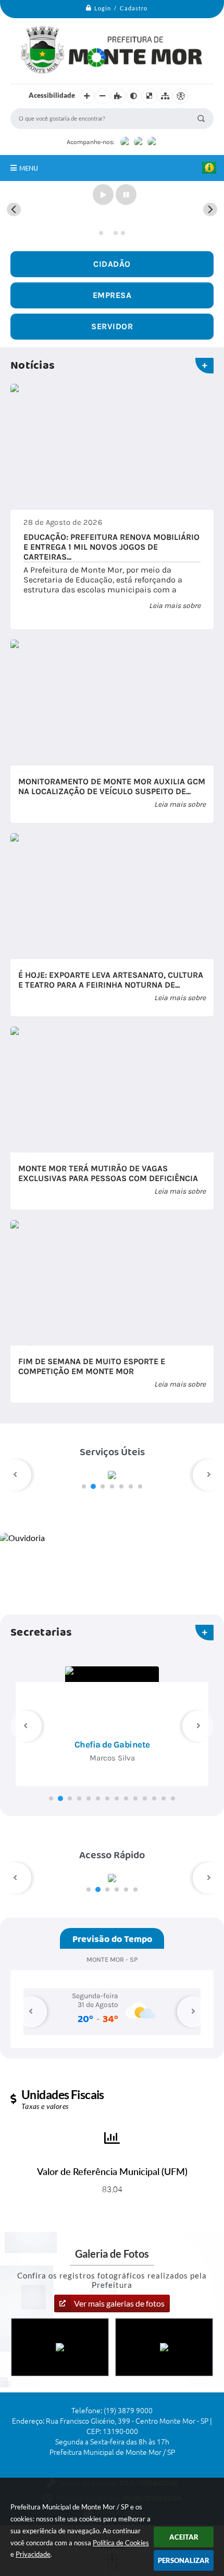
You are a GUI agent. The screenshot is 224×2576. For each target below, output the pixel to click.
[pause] (126, 195)
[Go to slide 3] (116, 233)
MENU (29, 168)
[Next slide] (210, 209)
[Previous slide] (14, 209)
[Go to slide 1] (101, 233)
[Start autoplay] (103, 195)
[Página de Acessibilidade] (181, 96)
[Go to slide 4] (123, 233)
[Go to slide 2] (108, 233)
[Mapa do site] (165, 96)
